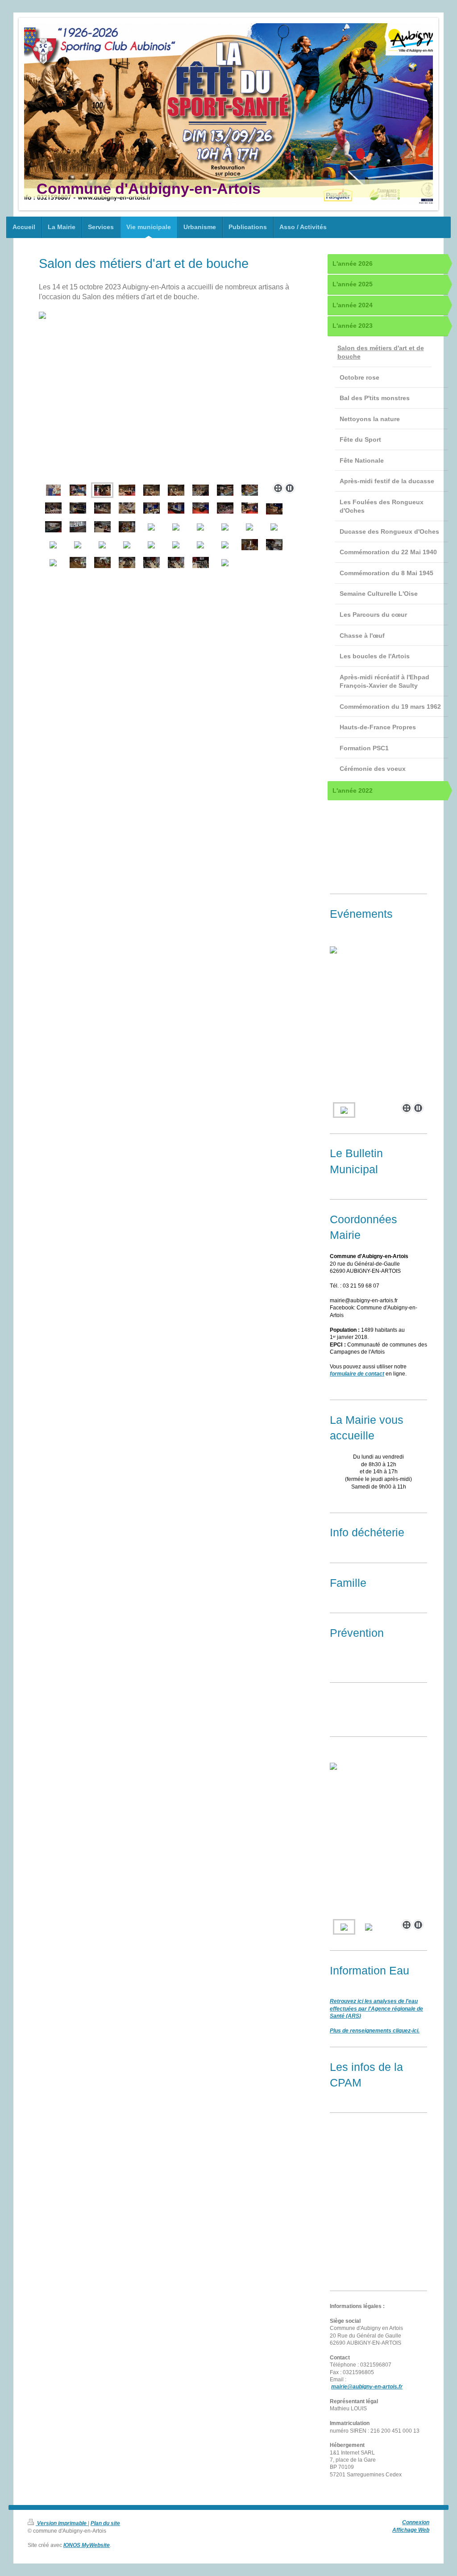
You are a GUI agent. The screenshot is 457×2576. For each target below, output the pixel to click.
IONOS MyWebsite (87, 2545)
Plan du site (105, 2523)
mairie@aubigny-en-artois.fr (367, 2386)
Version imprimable (62, 2523)
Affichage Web (411, 2530)
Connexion (416, 2522)
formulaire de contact (357, 1374)
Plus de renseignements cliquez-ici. (375, 2030)
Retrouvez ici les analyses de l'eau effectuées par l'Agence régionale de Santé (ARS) (376, 2008)
